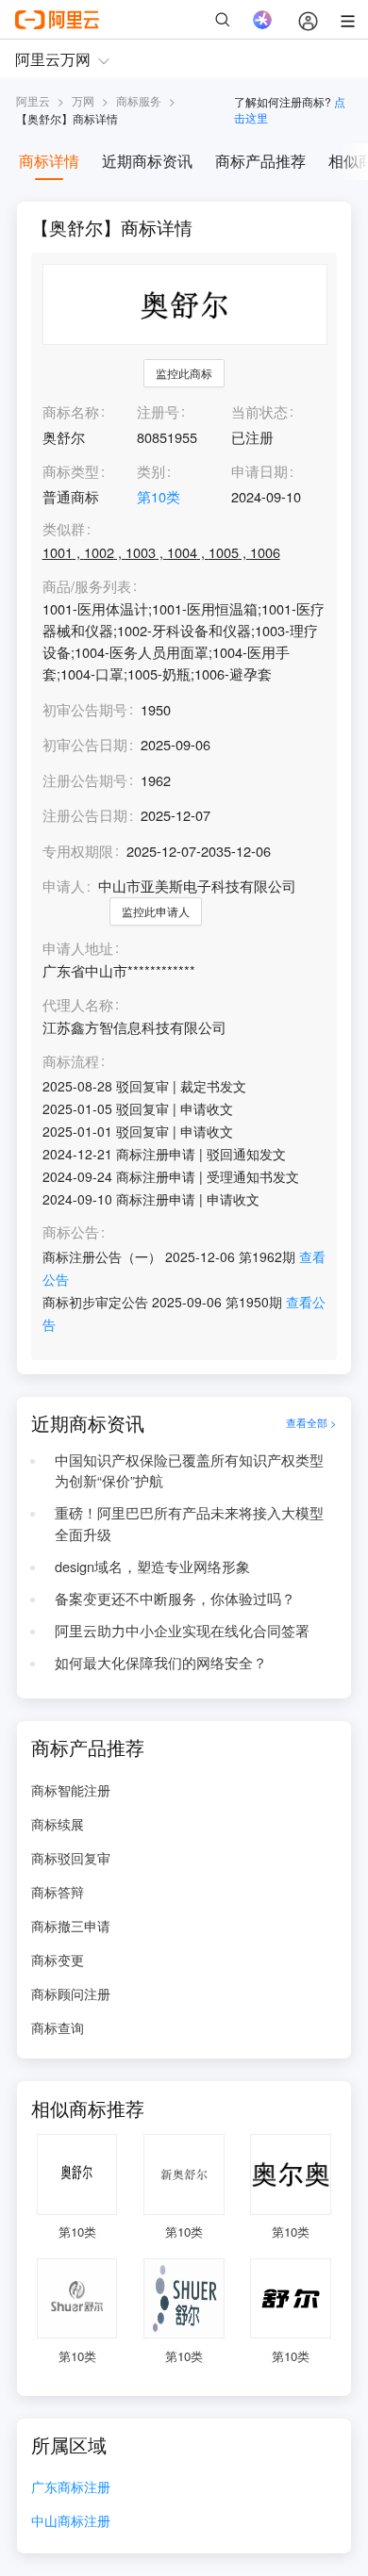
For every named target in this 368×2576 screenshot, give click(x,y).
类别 (151, 471)
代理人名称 (78, 1005)
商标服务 (139, 100)
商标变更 (58, 1960)
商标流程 (71, 1062)
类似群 (64, 529)
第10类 (159, 496)
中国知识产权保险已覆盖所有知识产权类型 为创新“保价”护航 (189, 1470)
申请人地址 (78, 949)
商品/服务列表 (87, 587)
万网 (83, 100)
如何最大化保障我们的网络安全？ (161, 1662)
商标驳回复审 (71, 1858)
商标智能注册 (71, 1790)
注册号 (158, 411)
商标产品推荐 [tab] (260, 161)
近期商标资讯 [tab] (147, 161)
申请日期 (259, 471)
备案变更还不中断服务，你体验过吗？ (175, 1598)
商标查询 (58, 2027)
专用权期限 (78, 851)
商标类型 (71, 471)
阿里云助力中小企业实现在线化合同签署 (182, 1630)
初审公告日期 (85, 744)
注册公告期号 (85, 780)
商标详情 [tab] (49, 161)
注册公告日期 (85, 815)
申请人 (64, 886)
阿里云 (33, 100)
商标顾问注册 (71, 1994)
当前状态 (259, 411)
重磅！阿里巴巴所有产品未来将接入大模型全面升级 (189, 1523)
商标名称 (71, 411)
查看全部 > (311, 1423)
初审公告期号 (85, 709)
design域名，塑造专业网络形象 (152, 1566)
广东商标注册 (71, 2488)
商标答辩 (58, 1892)
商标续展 (58, 1824)
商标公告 (71, 1232)
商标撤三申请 (71, 1926)
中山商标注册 (71, 2522)
